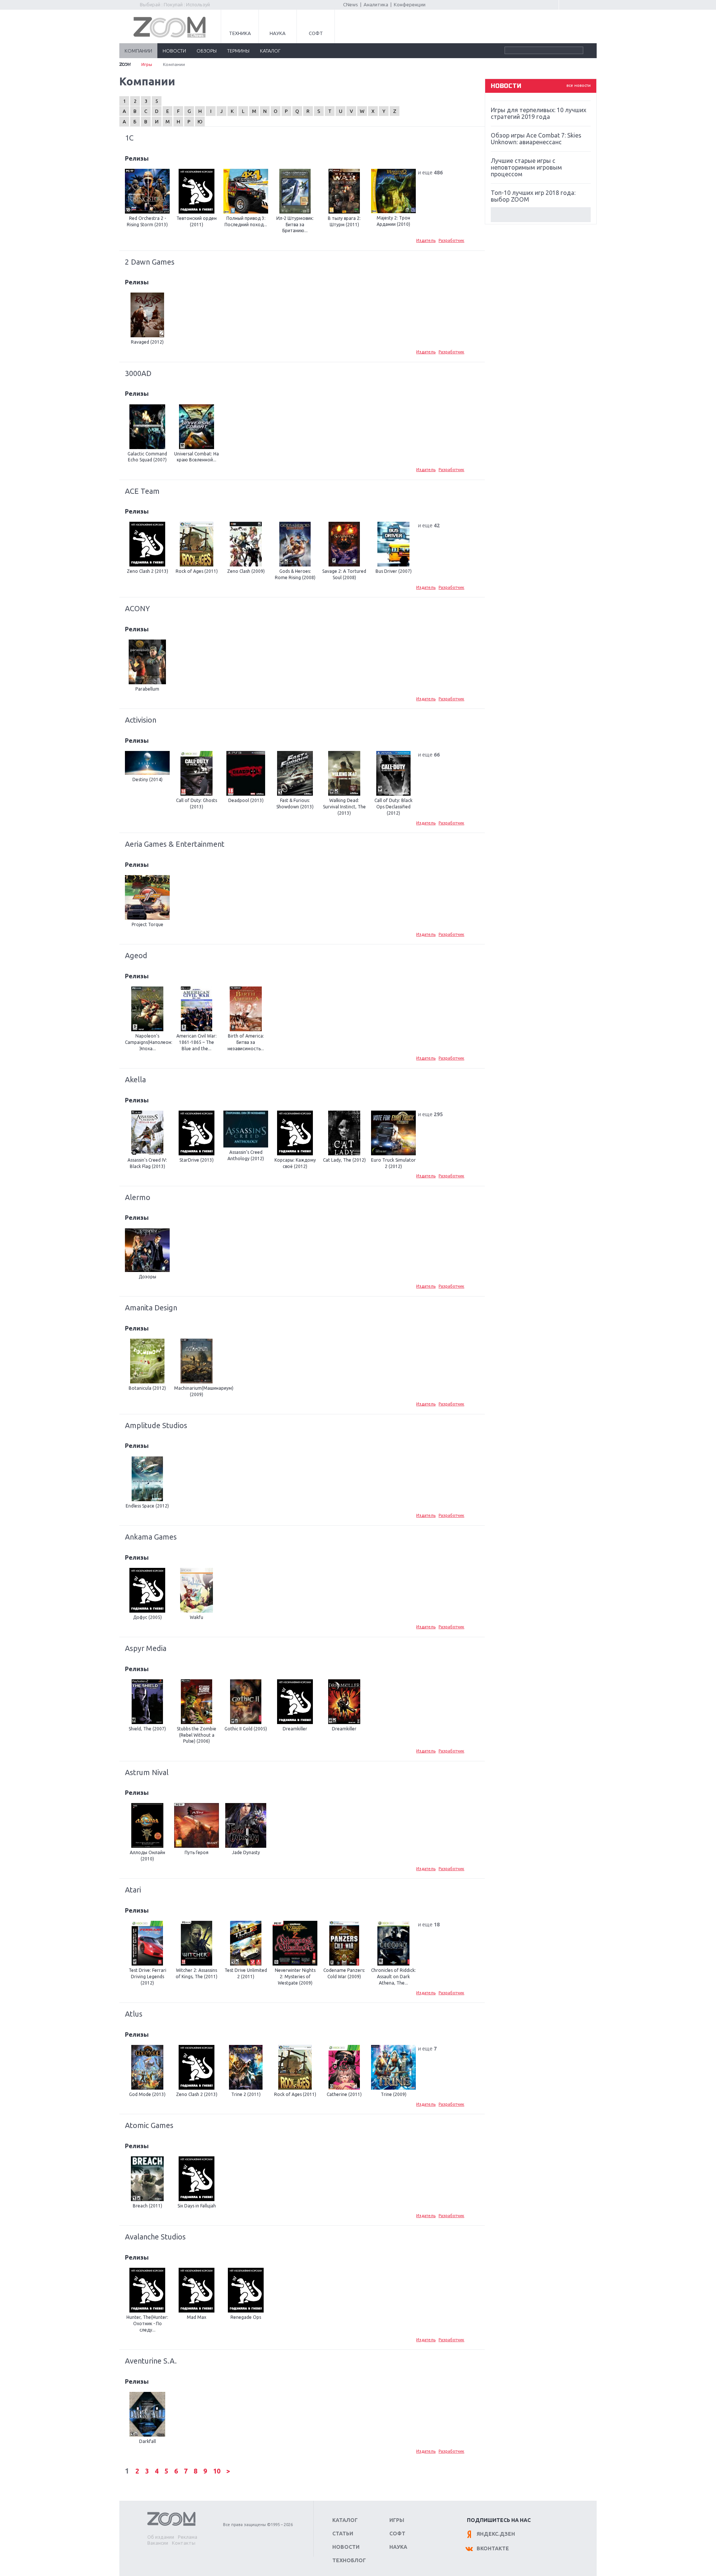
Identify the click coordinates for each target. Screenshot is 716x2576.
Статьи (343, 2534)
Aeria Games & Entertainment (175, 844)
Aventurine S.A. (151, 2361)
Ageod (136, 955)
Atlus (134, 2014)
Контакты (184, 2543)
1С (129, 138)
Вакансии (158, 2543)
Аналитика (376, 4)
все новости (579, 85)
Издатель (426, 240)
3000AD (138, 373)
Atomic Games (149, 2125)
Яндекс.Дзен (496, 2534)
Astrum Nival (147, 1772)
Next (541, 215)
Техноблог (349, 2560)
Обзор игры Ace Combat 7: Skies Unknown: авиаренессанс (536, 139)
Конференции (410, 4)
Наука (278, 33)
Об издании (161, 2537)
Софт (316, 33)
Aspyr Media (146, 1648)
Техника (240, 33)
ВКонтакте (493, 2548)
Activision (141, 720)
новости (174, 51)
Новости (346, 2547)
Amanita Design (151, 1308)
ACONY (137, 608)
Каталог (345, 2520)
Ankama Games (151, 1537)
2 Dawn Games (150, 262)
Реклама (188, 2537)
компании (138, 51)
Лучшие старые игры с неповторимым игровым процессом (526, 167)
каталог (270, 51)
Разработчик (451, 240)
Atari (133, 1890)
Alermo (138, 1197)
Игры (147, 64)
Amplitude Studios (156, 1425)
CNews (351, 4)
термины (238, 51)
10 (217, 2471)
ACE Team (142, 491)
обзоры (207, 51)
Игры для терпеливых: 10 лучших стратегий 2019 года (538, 113)
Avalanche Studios (155, 2237)
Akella (135, 1079)
